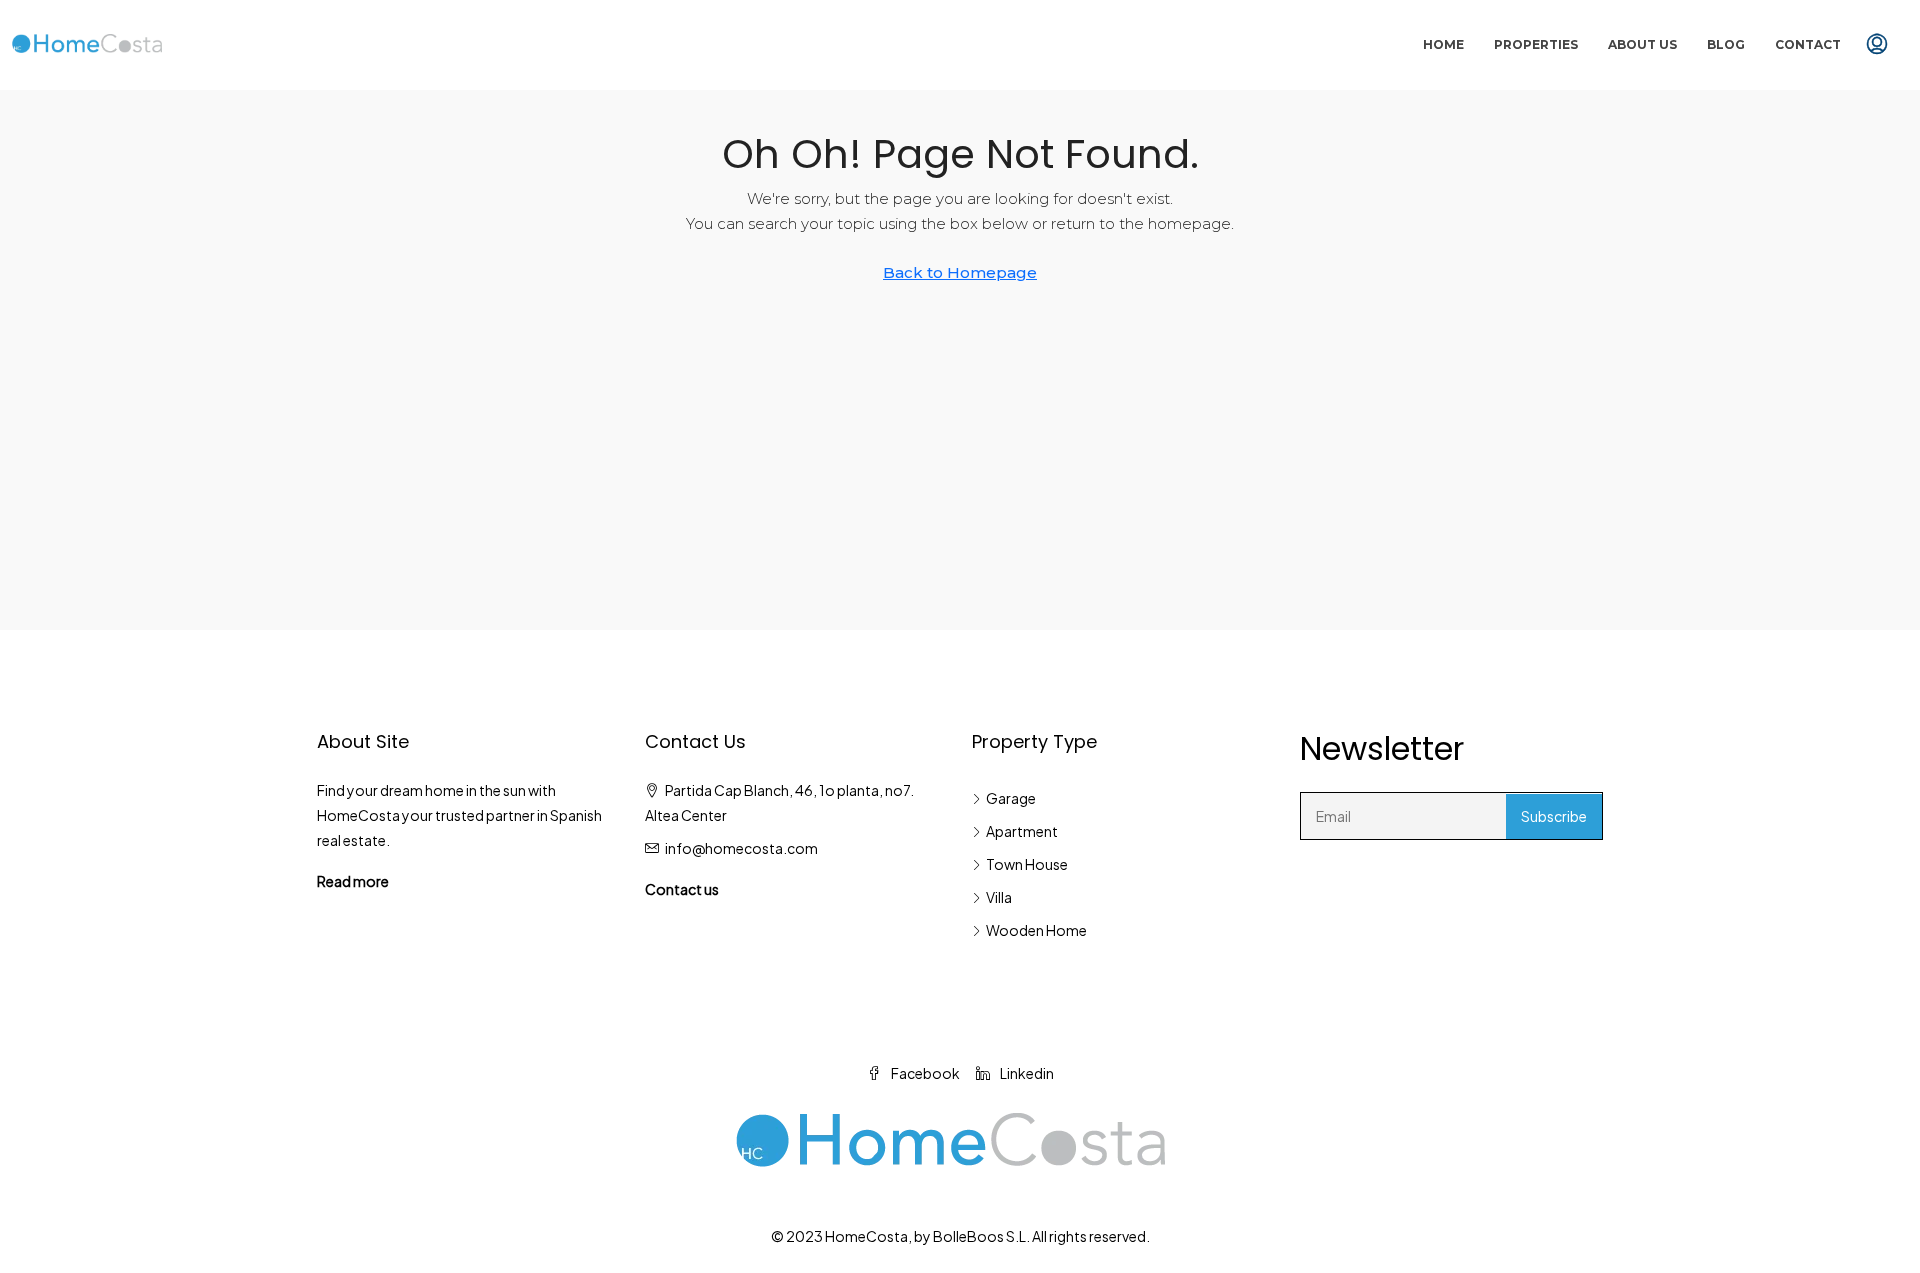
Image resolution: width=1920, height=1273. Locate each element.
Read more (353, 881)
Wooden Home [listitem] (1036, 930)
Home (1443, 44)
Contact (1808, 44)
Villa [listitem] (999, 897)
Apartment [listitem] (1022, 831)
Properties (1536, 44)
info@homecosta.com (741, 848)
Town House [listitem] (1027, 864)
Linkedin (1026, 1073)
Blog (1726, 44)
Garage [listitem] (1011, 798)
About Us (1642, 44)
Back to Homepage (960, 272)
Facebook (924, 1073)
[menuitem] (1877, 45)
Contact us (682, 889)
